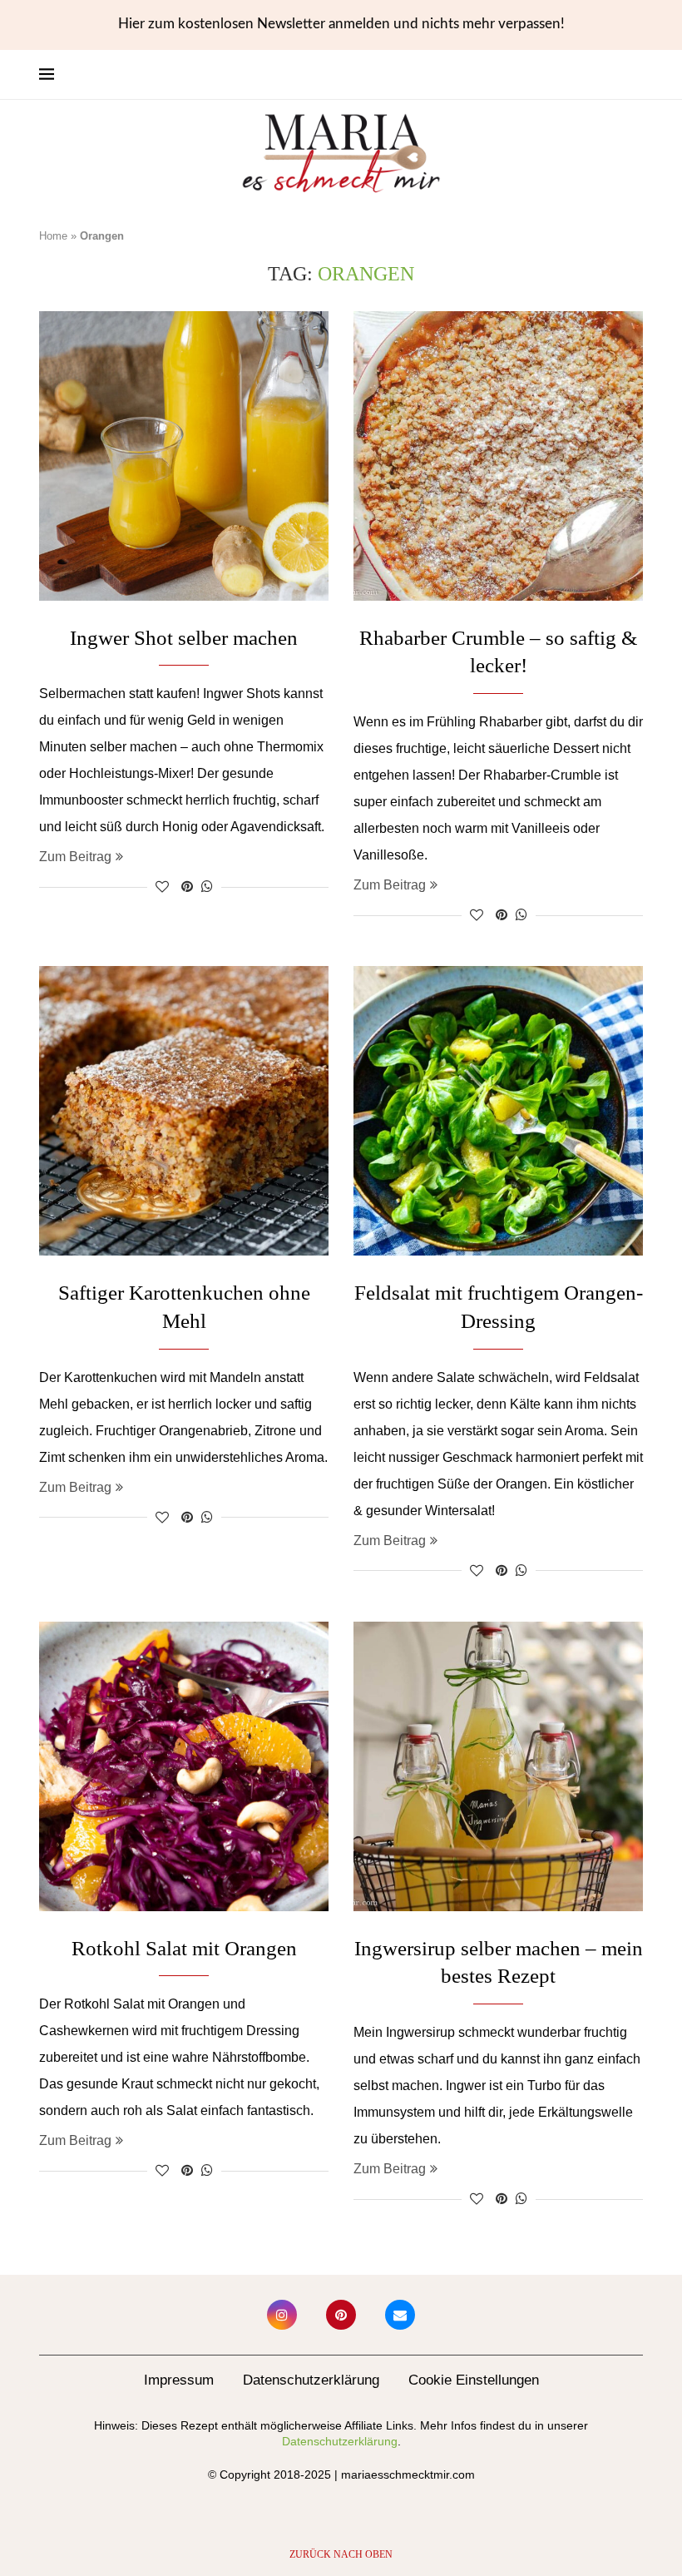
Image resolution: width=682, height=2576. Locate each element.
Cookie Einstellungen (474, 2380)
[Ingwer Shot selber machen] (184, 456)
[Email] (400, 2315)
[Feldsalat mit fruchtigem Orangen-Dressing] (498, 1111)
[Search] (635, 75)
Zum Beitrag (75, 857)
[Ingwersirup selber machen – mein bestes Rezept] (498, 1766)
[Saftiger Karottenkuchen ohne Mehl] (184, 1111)
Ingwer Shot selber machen (184, 638)
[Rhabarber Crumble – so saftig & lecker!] (498, 456)
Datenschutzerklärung (311, 2380)
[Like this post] (162, 887)
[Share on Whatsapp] (207, 887)
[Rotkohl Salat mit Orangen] (184, 1766)
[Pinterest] (341, 2315)
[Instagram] (282, 2315)
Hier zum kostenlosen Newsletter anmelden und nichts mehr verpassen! (341, 24)
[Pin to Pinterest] (187, 887)
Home (53, 236)
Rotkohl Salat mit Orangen (184, 1948)
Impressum (179, 2380)
